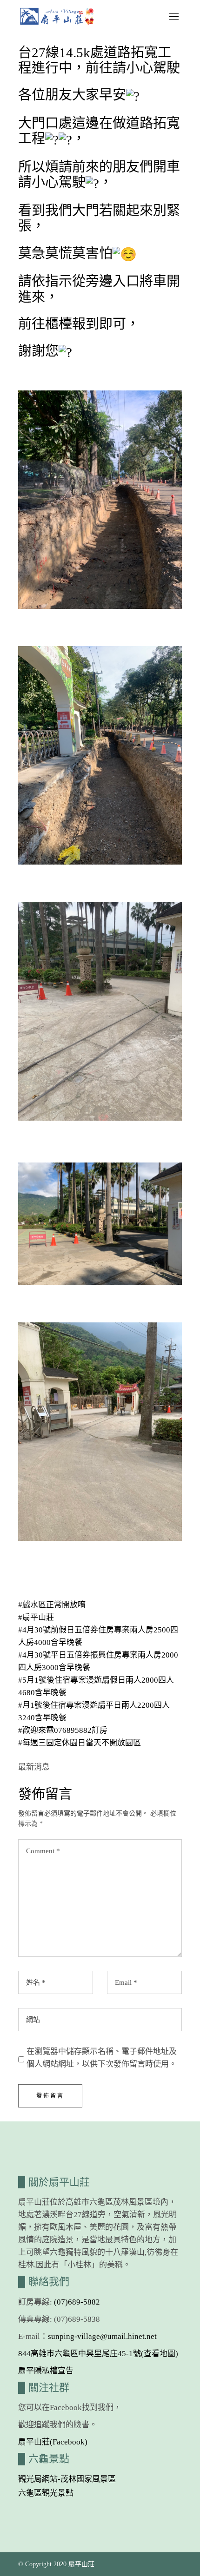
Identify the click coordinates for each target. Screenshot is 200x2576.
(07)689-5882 (77, 2302)
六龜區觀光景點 (46, 2493)
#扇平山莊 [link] (36, 1617)
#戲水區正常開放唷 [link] (52, 1605)
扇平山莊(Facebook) (53, 2442)
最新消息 (34, 1767)
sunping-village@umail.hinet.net (102, 2336)
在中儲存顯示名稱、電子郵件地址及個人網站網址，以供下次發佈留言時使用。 (102, 2058)
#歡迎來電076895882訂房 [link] (63, 1730)
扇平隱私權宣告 (46, 2371)
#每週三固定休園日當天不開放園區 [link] (80, 1743)
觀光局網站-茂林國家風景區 (67, 2479)
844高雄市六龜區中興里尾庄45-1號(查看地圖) (98, 2354)
